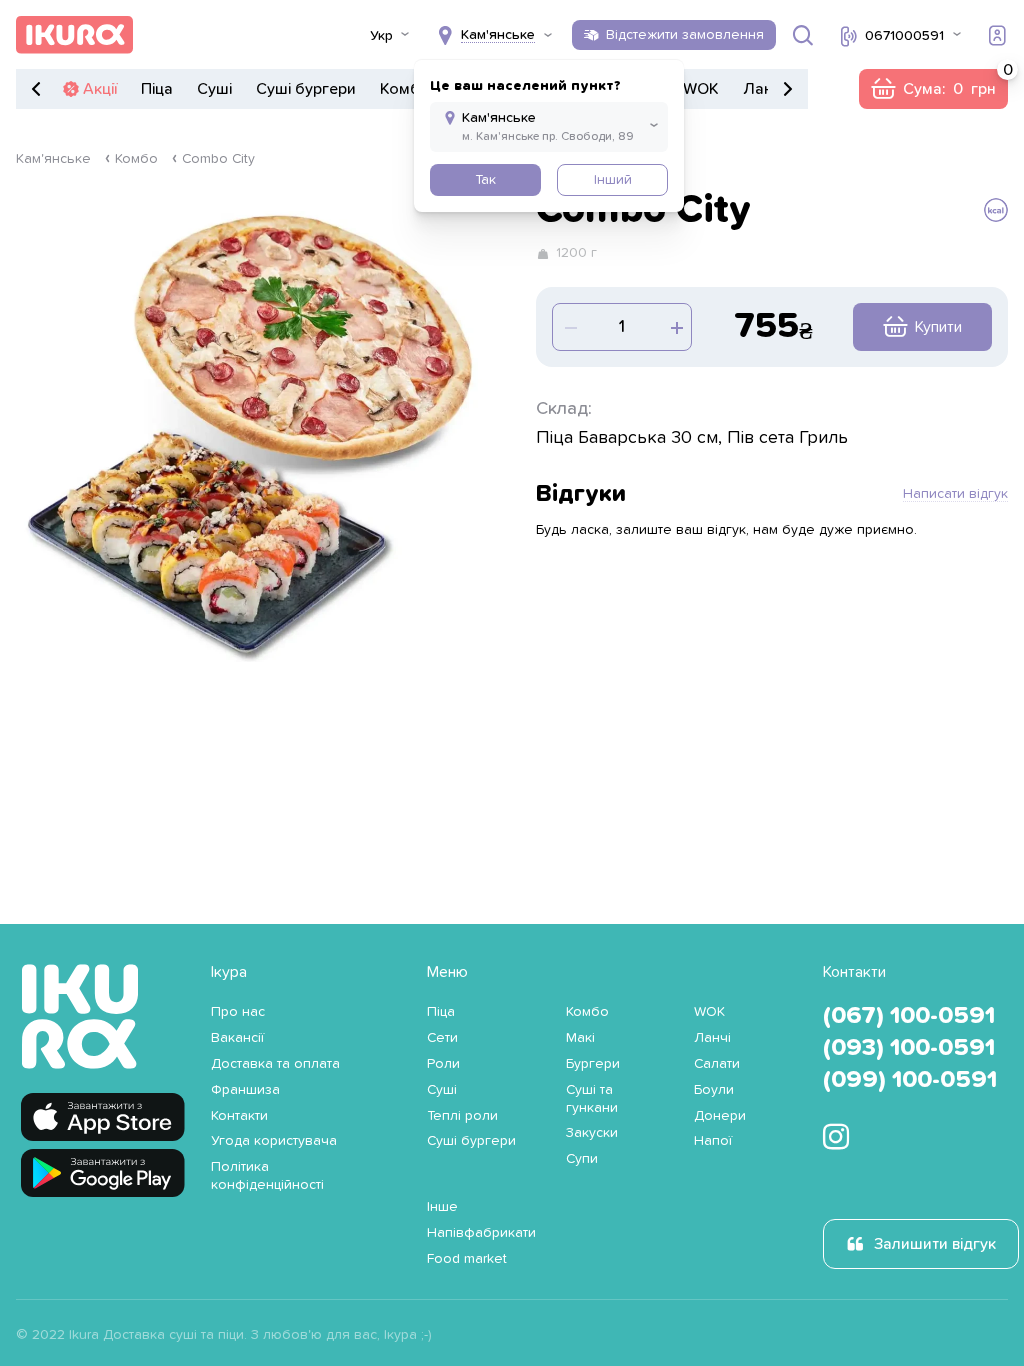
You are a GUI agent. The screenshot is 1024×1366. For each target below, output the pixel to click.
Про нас (238, 1012)
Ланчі (764, 89)
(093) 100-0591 (909, 1048)
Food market (467, 1259)
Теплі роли (462, 1116)
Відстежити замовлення (685, 35)
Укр (381, 36)
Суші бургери (306, 89)
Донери (720, 1116)
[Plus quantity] (569, 327)
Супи (582, 1159)
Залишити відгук (935, 1244)
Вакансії (237, 1038)
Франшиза (245, 1090)
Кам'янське (53, 159)
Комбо (405, 89)
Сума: (933, 89)
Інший (613, 180)
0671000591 (904, 36)
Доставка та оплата (275, 1064)
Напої (713, 1141)
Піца (157, 89)
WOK (701, 89)
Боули (714, 1090)
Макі (580, 1038)
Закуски (592, 1133)
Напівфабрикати (481, 1233)
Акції (100, 89)
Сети (442, 1038)
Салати (717, 1064)
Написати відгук (955, 494)
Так (485, 180)
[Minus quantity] (675, 327)
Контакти (239, 1116)
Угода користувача (274, 1141)
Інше (442, 1207)
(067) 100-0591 (909, 1016)
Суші (214, 89)
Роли (443, 1064)
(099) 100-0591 (910, 1080)
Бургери (593, 1064)
